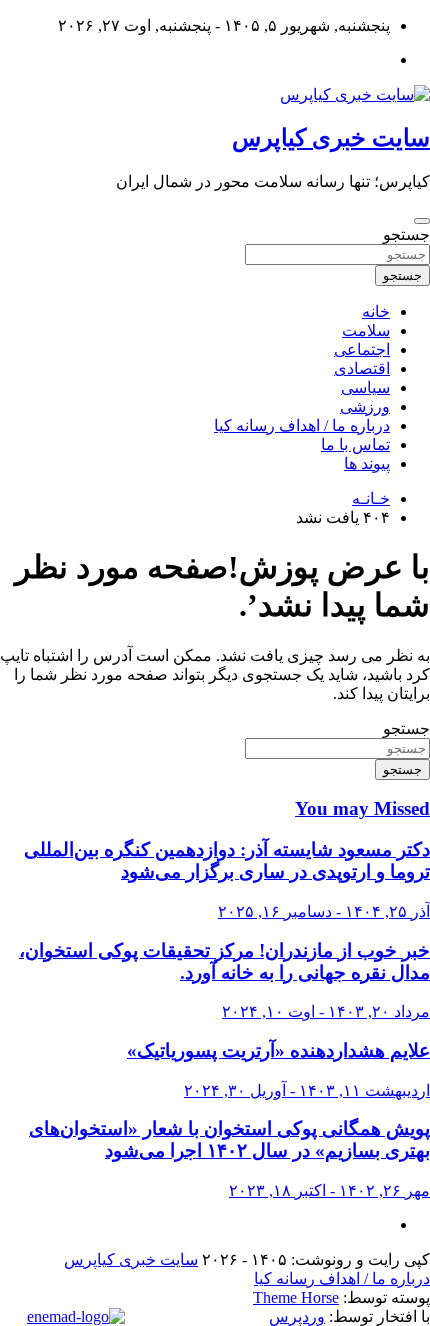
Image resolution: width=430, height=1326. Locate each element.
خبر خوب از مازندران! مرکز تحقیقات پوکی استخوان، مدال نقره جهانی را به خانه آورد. (224, 961)
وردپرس (297, 1316)
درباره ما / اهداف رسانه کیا (302, 425)
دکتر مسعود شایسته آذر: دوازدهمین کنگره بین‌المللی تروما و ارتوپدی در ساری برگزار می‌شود (227, 860)
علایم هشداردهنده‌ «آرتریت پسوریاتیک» (278, 1050)
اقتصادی (362, 368)
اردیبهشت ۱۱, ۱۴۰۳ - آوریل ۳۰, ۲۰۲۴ (307, 1090)
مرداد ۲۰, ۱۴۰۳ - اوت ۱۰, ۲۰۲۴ (326, 1011)
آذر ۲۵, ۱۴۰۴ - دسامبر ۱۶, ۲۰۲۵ (324, 911)
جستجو (406, 234)
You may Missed (362, 808)
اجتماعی (362, 349)
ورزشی (365, 406)
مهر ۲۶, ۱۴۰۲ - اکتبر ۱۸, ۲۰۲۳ (329, 1190)
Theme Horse (296, 1297)
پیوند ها (367, 463)
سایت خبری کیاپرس (331, 138)
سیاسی (365, 387)
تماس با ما (355, 444)
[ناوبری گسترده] (422, 221)
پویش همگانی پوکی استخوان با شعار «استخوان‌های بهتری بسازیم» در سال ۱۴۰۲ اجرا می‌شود (229, 1139)
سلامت (366, 330)
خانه (376, 311)
